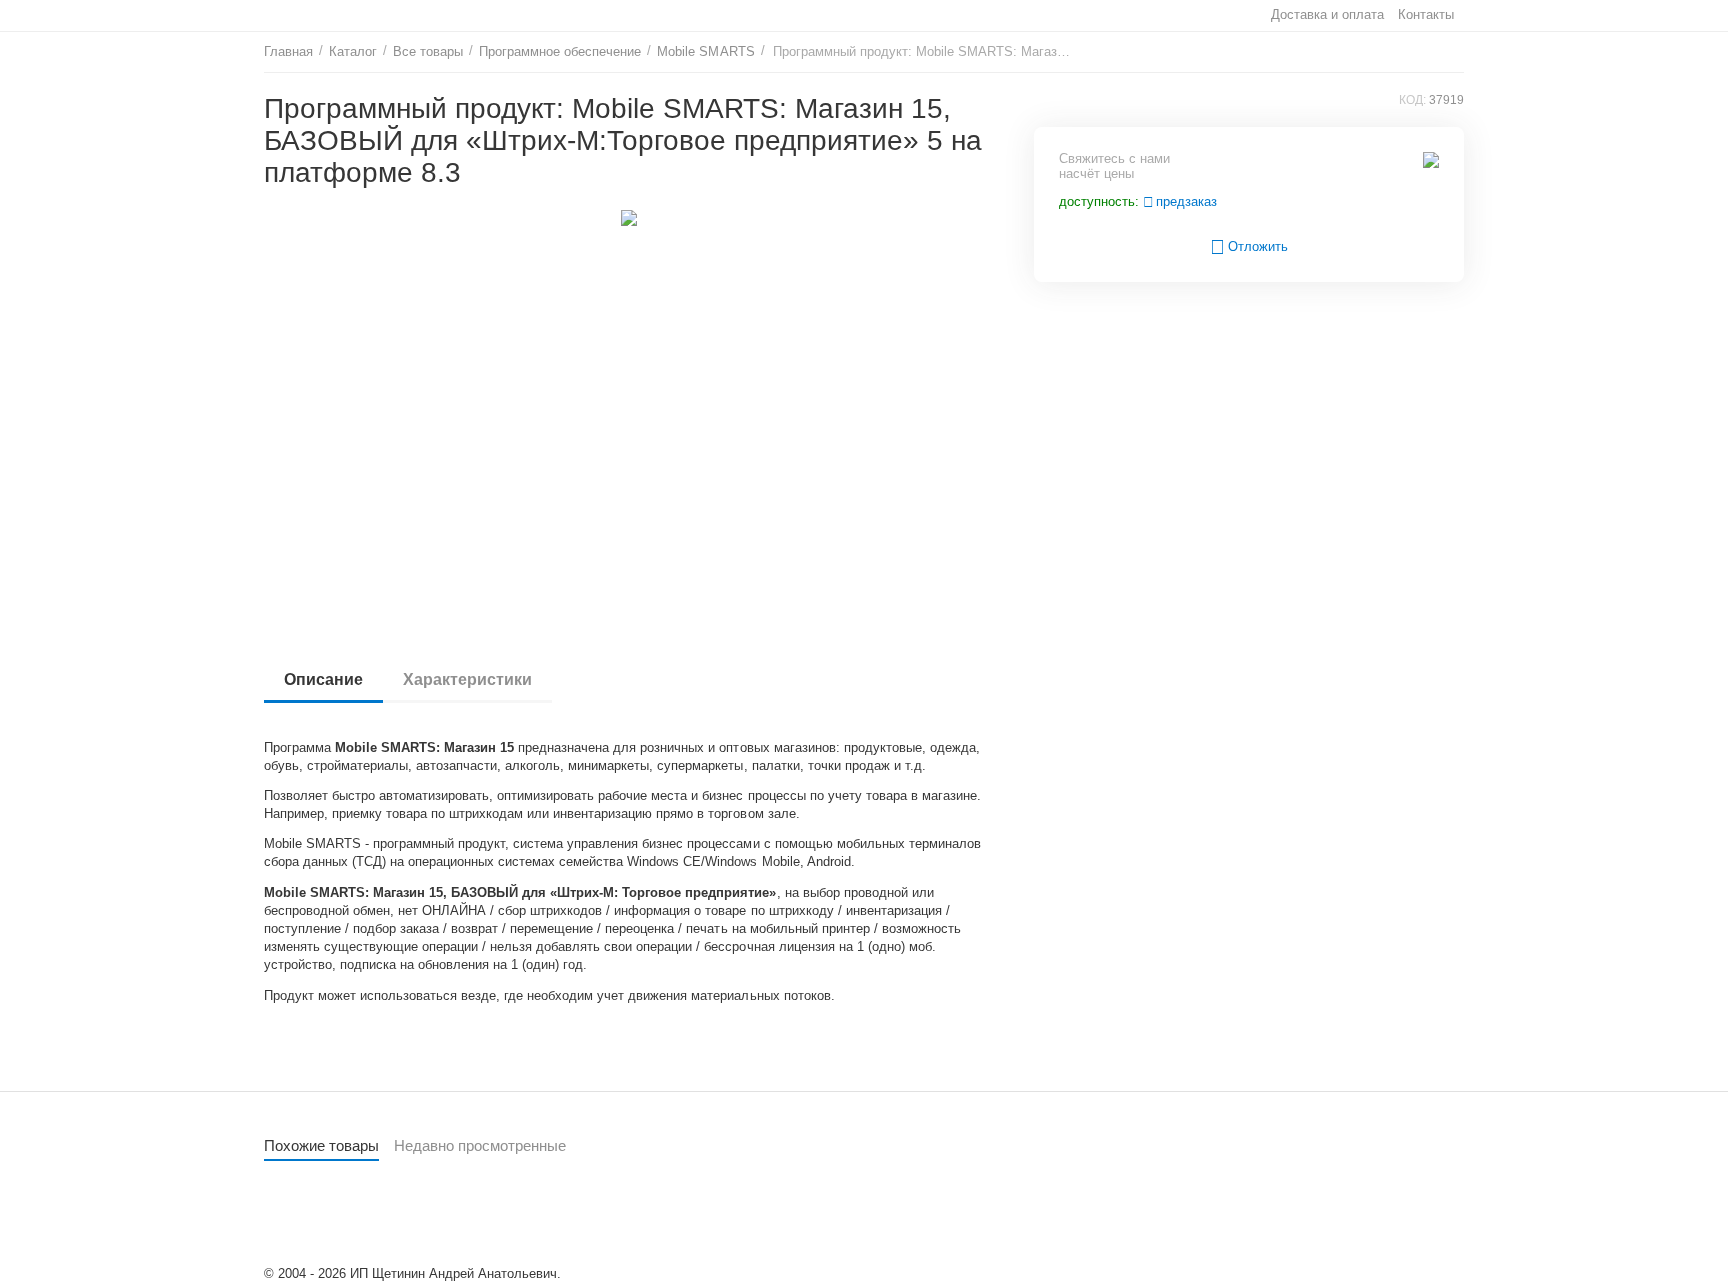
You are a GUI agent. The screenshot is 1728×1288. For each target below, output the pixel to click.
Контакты (1426, 14)
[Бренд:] (1431, 158)
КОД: (1412, 100)
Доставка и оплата (1327, 14)
